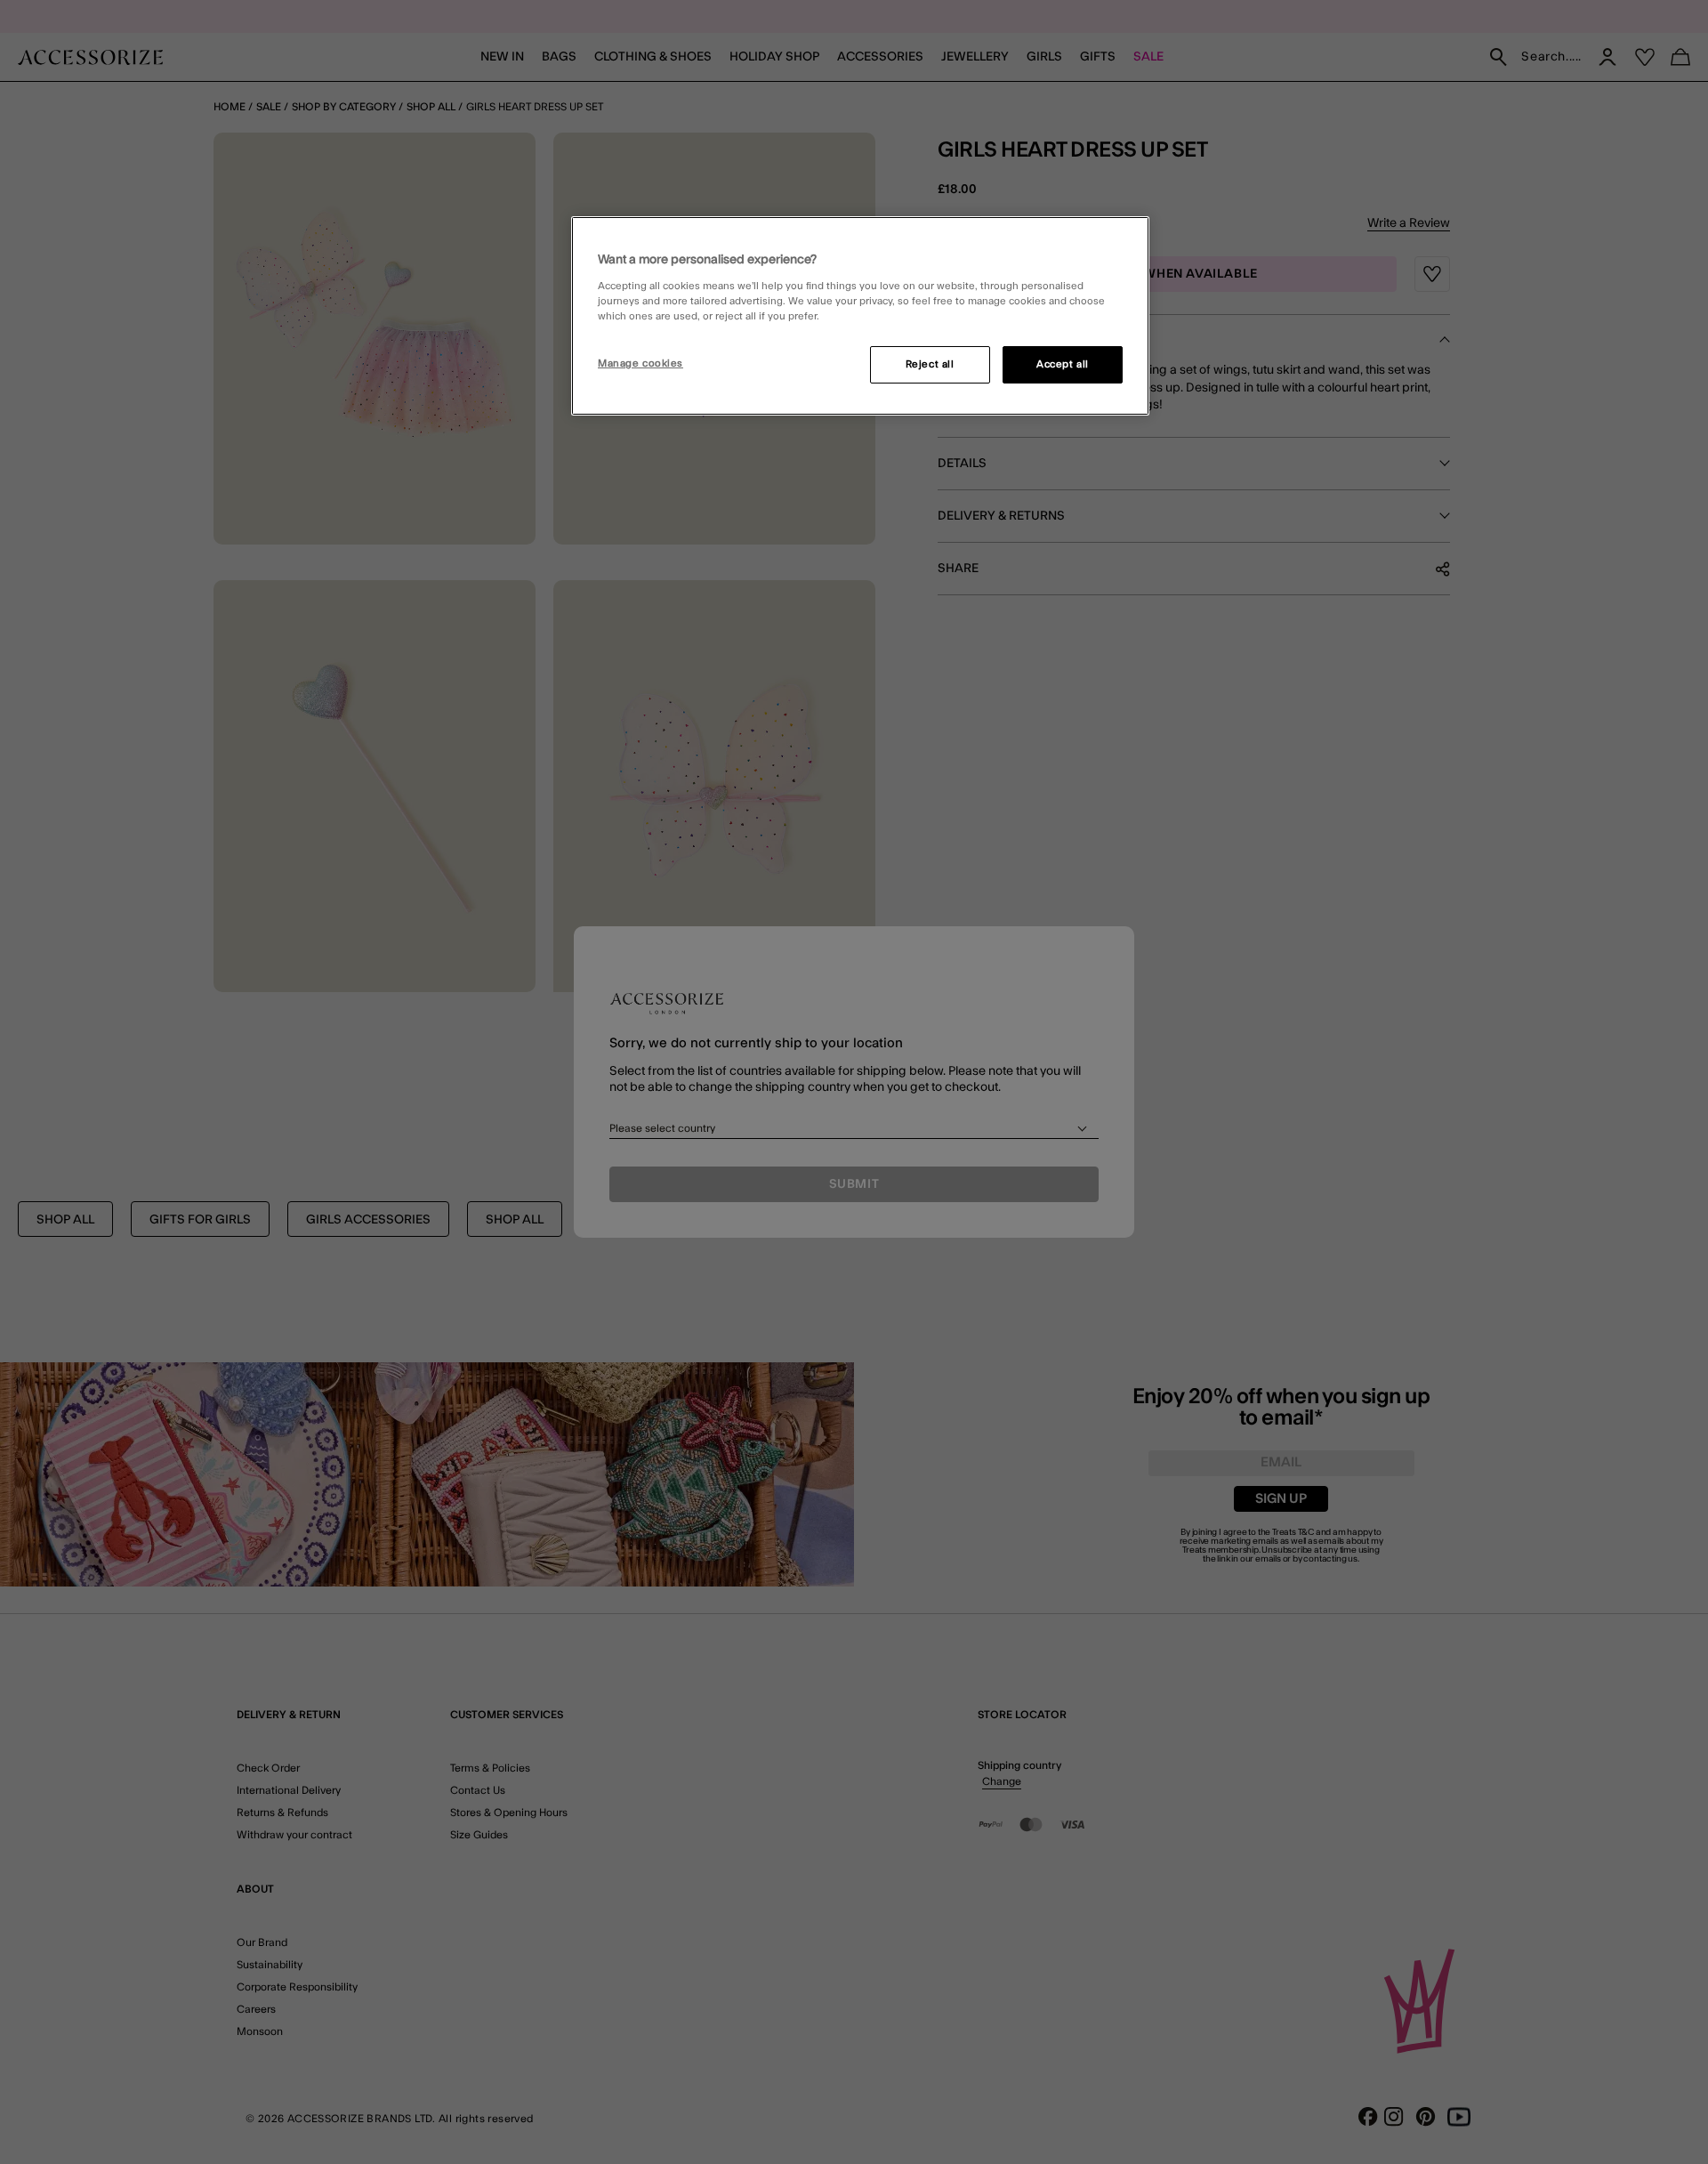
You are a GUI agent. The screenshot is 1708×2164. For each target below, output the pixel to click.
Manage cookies (640, 363)
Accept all (1063, 364)
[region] (860, 316)
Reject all (930, 364)
